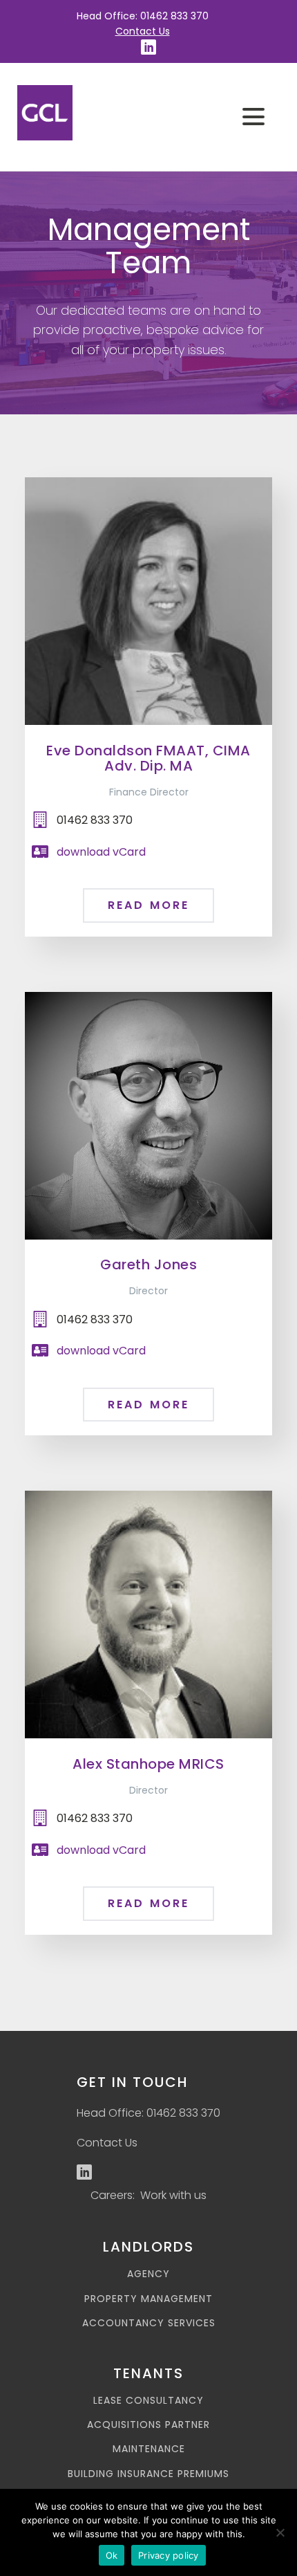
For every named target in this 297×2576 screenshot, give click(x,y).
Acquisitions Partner (148, 2425)
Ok (112, 2555)
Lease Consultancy (148, 2401)
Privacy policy (169, 2555)
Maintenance (149, 2449)
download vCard (101, 852)
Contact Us (143, 31)
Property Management (148, 2299)
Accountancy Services (149, 2323)
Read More (149, 905)
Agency (148, 2274)
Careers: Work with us (148, 2195)
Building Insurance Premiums (148, 2474)
